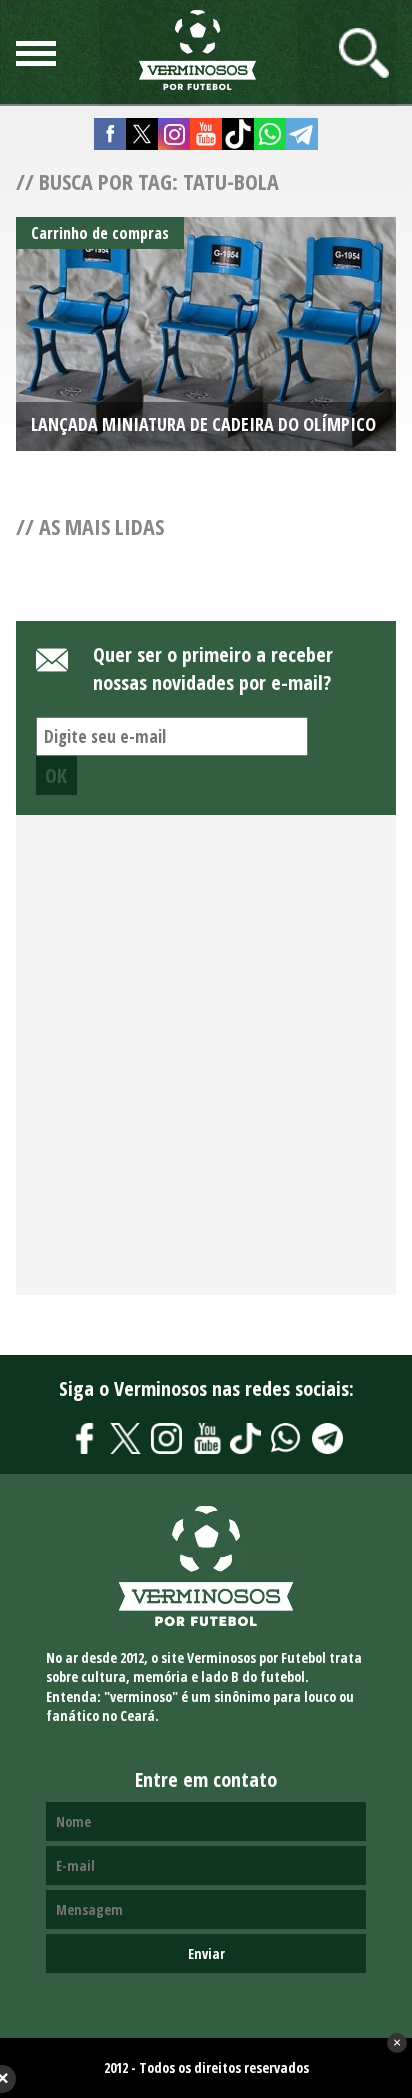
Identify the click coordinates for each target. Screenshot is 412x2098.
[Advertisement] (206, 1066)
